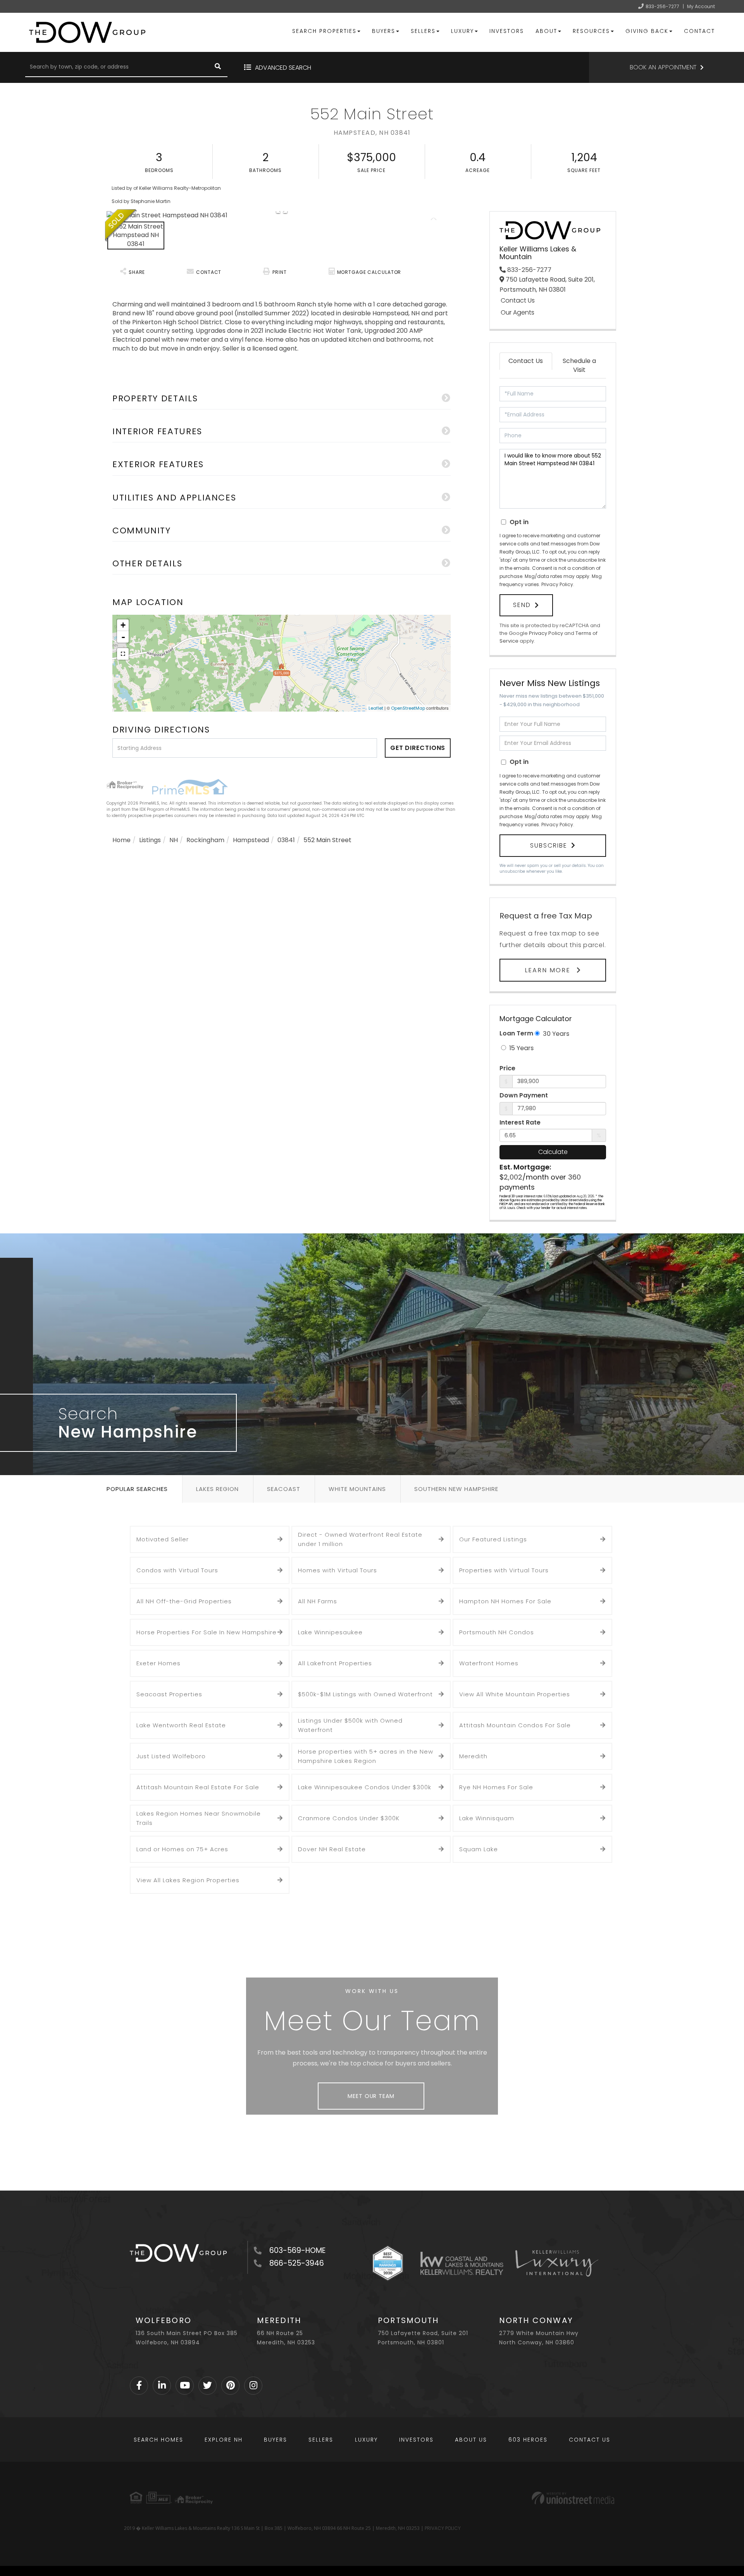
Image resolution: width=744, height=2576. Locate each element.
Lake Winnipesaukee (330, 1632)
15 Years (521, 1048)
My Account (701, 6)
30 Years (555, 1034)
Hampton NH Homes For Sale (505, 1601)
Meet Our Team (371, 2096)
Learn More (549, 970)
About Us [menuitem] (471, 2440)
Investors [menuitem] (507, 31)
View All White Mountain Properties (515, 1694)
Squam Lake (479, 1849)
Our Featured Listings (493, 1539)
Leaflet (376, 708)
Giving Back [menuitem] (647, 31)
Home (121, 840)
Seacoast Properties (169, 1694)
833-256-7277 (662, 6)
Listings (150, 840)
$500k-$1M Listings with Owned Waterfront (365, 1694)
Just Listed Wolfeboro (171, 1756)
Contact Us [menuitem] (590, 2440)
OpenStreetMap (408, 708)
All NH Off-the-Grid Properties (184, 1601)
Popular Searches (137, 1489)
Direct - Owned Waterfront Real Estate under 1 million (360, 1539)
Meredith (473, 1756)
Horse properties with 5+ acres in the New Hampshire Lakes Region (366, 1756)
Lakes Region (217, 1489)
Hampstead (251, 840)
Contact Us (518, 301)
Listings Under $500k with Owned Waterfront (350, 1725)
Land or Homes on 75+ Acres (182, 1849)
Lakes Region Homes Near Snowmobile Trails (199, 1818)
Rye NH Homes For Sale (496, 1787)
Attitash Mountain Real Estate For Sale (198, 1787)
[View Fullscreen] (123, 654)
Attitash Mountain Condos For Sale (515, 1725)
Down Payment (524, 1095)
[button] (218, 67)
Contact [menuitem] (699, 31)
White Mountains (357, 1489)
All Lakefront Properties (335, 1663)
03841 (286, 840)
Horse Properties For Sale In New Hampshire (207, 1632)
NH (174, 840)
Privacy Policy (557, 584)
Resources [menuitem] (591, 31)
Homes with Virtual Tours (338, 1570)
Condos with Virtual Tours (177, 1570)
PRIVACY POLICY (443, 2528)
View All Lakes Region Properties (188, 1880)
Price (507, 1068)
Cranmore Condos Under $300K (349, 1818)
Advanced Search (283, 68)
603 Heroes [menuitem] (528, 2440)
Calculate (553, 1152)
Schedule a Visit (579, 365)
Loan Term (516, 1033)
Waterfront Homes (489, 1663)
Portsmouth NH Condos (497, 1632)
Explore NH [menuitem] (224, 2440)
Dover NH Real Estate (332, 1849)
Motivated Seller (163, 1539)
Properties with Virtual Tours (504, 1570)
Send (522, 605)
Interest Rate (520, 1123)
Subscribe (549, 845)
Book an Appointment (663, 67)
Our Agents (518, 313)
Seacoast (284, 1489)
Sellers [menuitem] (423, 31)
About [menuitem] (546, 31)
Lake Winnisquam (487, 1818)
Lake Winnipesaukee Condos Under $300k (365, 1787)
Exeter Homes (158, 1663)
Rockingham (205, 840)
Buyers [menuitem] (384, 31)
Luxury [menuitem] (462, 31)
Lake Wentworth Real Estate (181, 1725)
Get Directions (418, 748)
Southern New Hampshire (456, 1489)
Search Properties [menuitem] (324, 31)
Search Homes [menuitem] (158, 2440)
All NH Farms (318, 1601)
